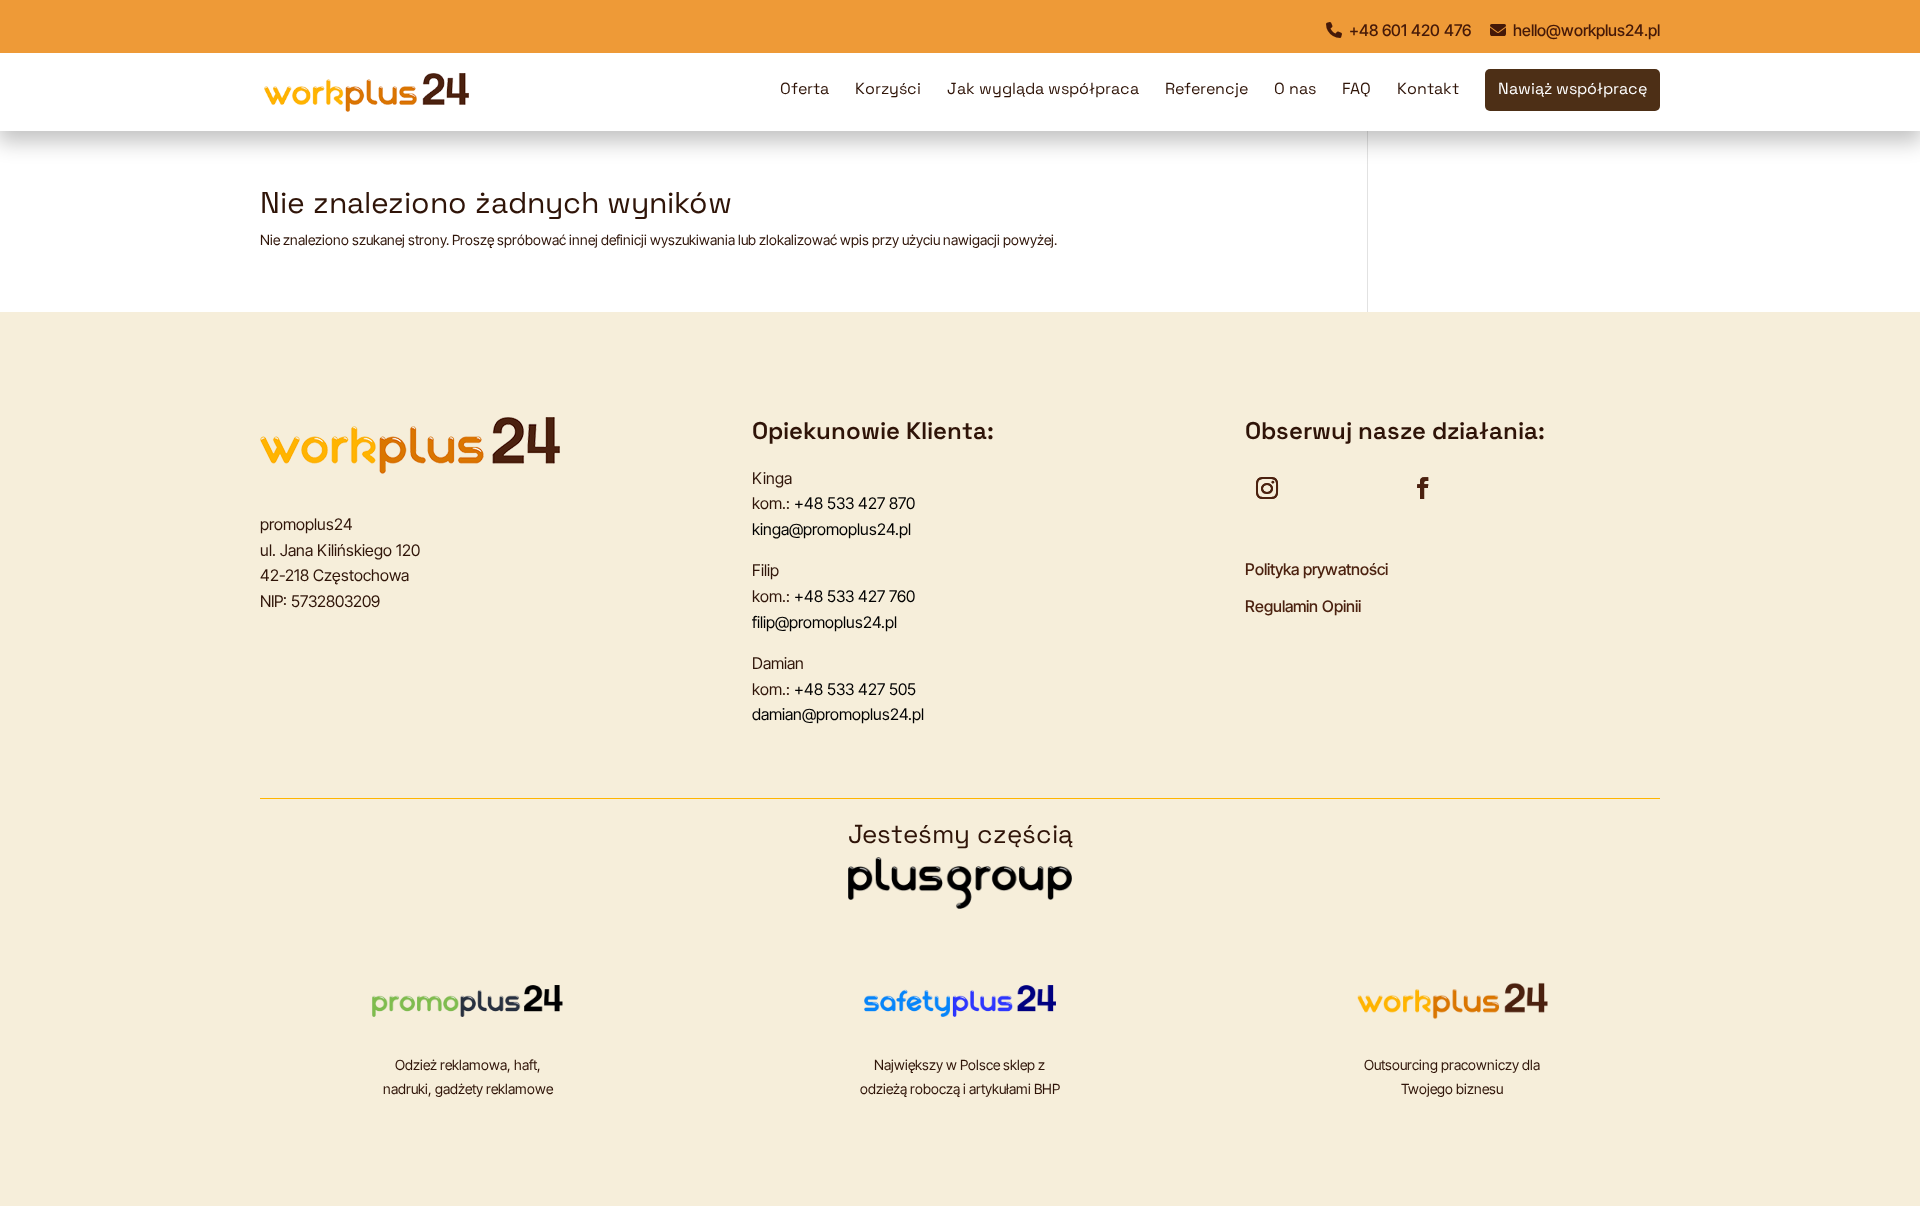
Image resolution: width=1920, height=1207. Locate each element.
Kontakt (1428, 90)
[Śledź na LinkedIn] (1371, 488)
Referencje (1206, 90)
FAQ (1356, 90)
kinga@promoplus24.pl (831, 529)
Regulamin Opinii (1303, 606)
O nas (1295, 90)
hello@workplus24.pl (1584, 30)
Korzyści (888, 90)
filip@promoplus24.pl (824, 622)
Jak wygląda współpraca (1043, 90)
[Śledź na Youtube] (1319, 488)
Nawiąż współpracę (1572, 90)
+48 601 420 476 (1408, 30)
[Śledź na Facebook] (1423, 488)
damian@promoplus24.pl (838, 714)
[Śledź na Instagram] (1267, 488)
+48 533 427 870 (854, 503)
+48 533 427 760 (854, 596)
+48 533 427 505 (855, 689)
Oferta (804, 90)
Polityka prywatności (1316, 569)
